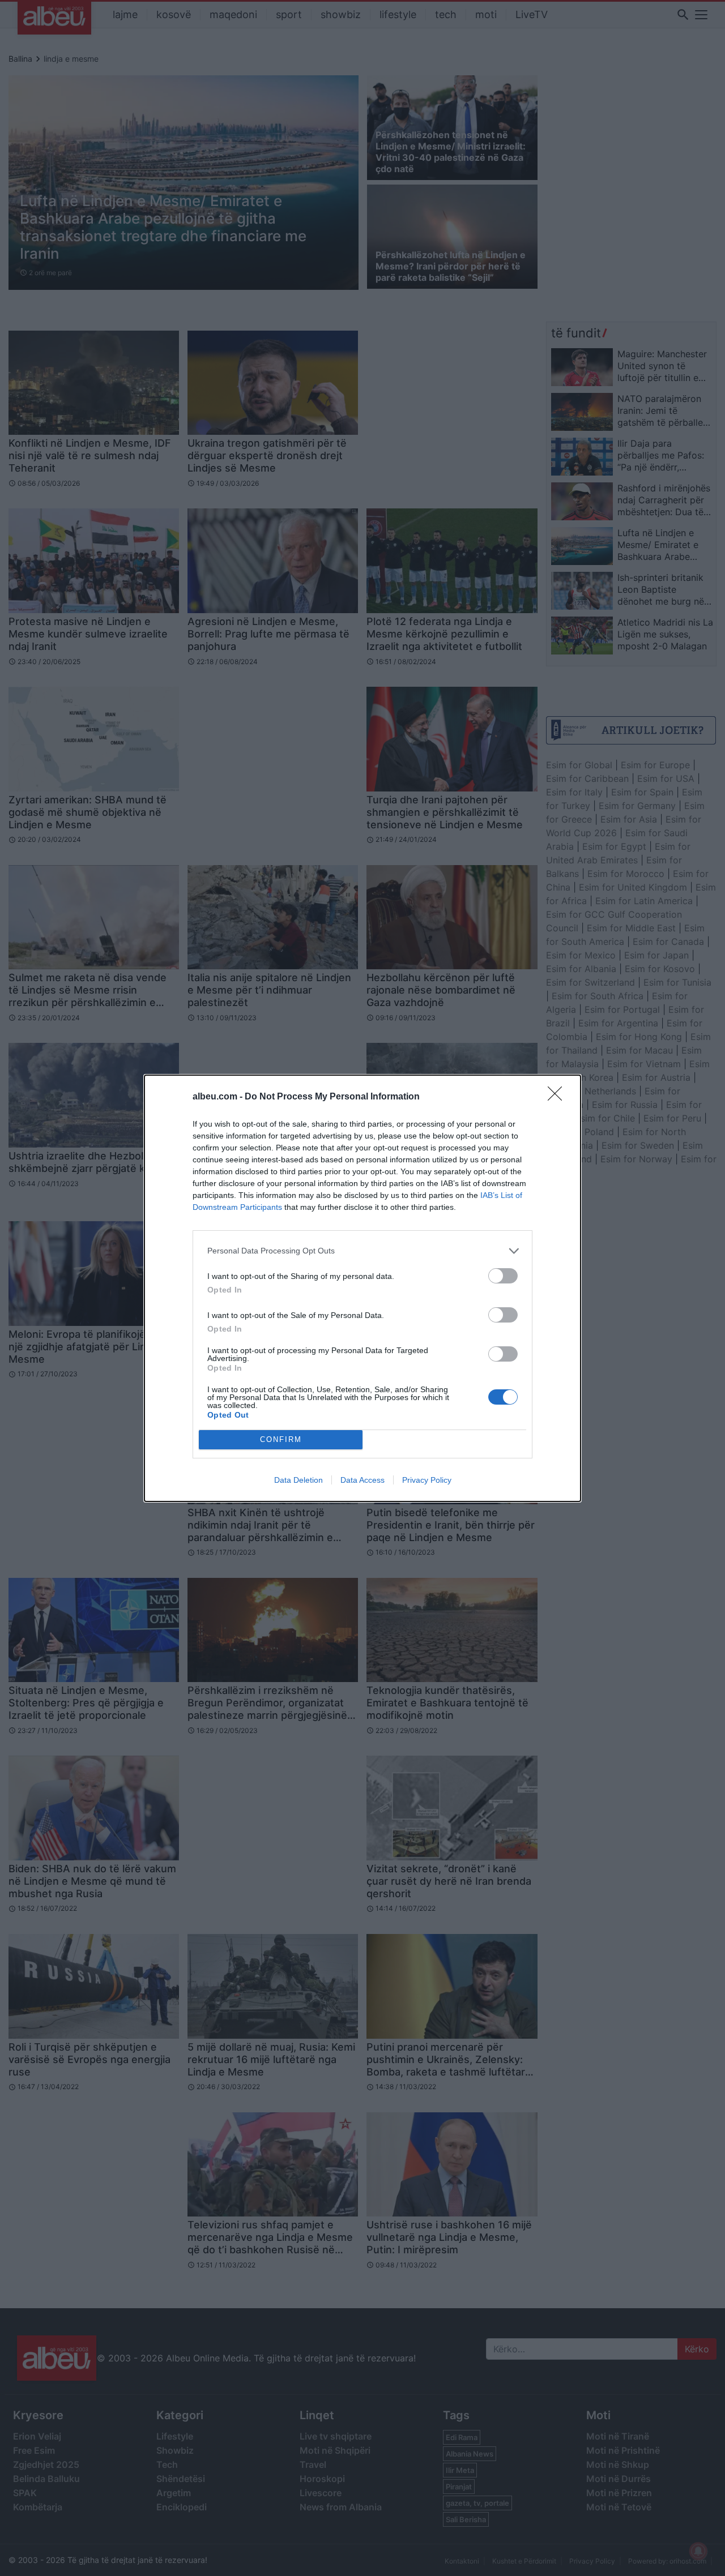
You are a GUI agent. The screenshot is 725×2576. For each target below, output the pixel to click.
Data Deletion (298, 1480)
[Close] (558, 1097)
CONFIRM (281, 1439)
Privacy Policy (427, 1480)
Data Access (362, 1480)
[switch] (503, 1276)
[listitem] (362, 1251)
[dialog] (362, 1288)
